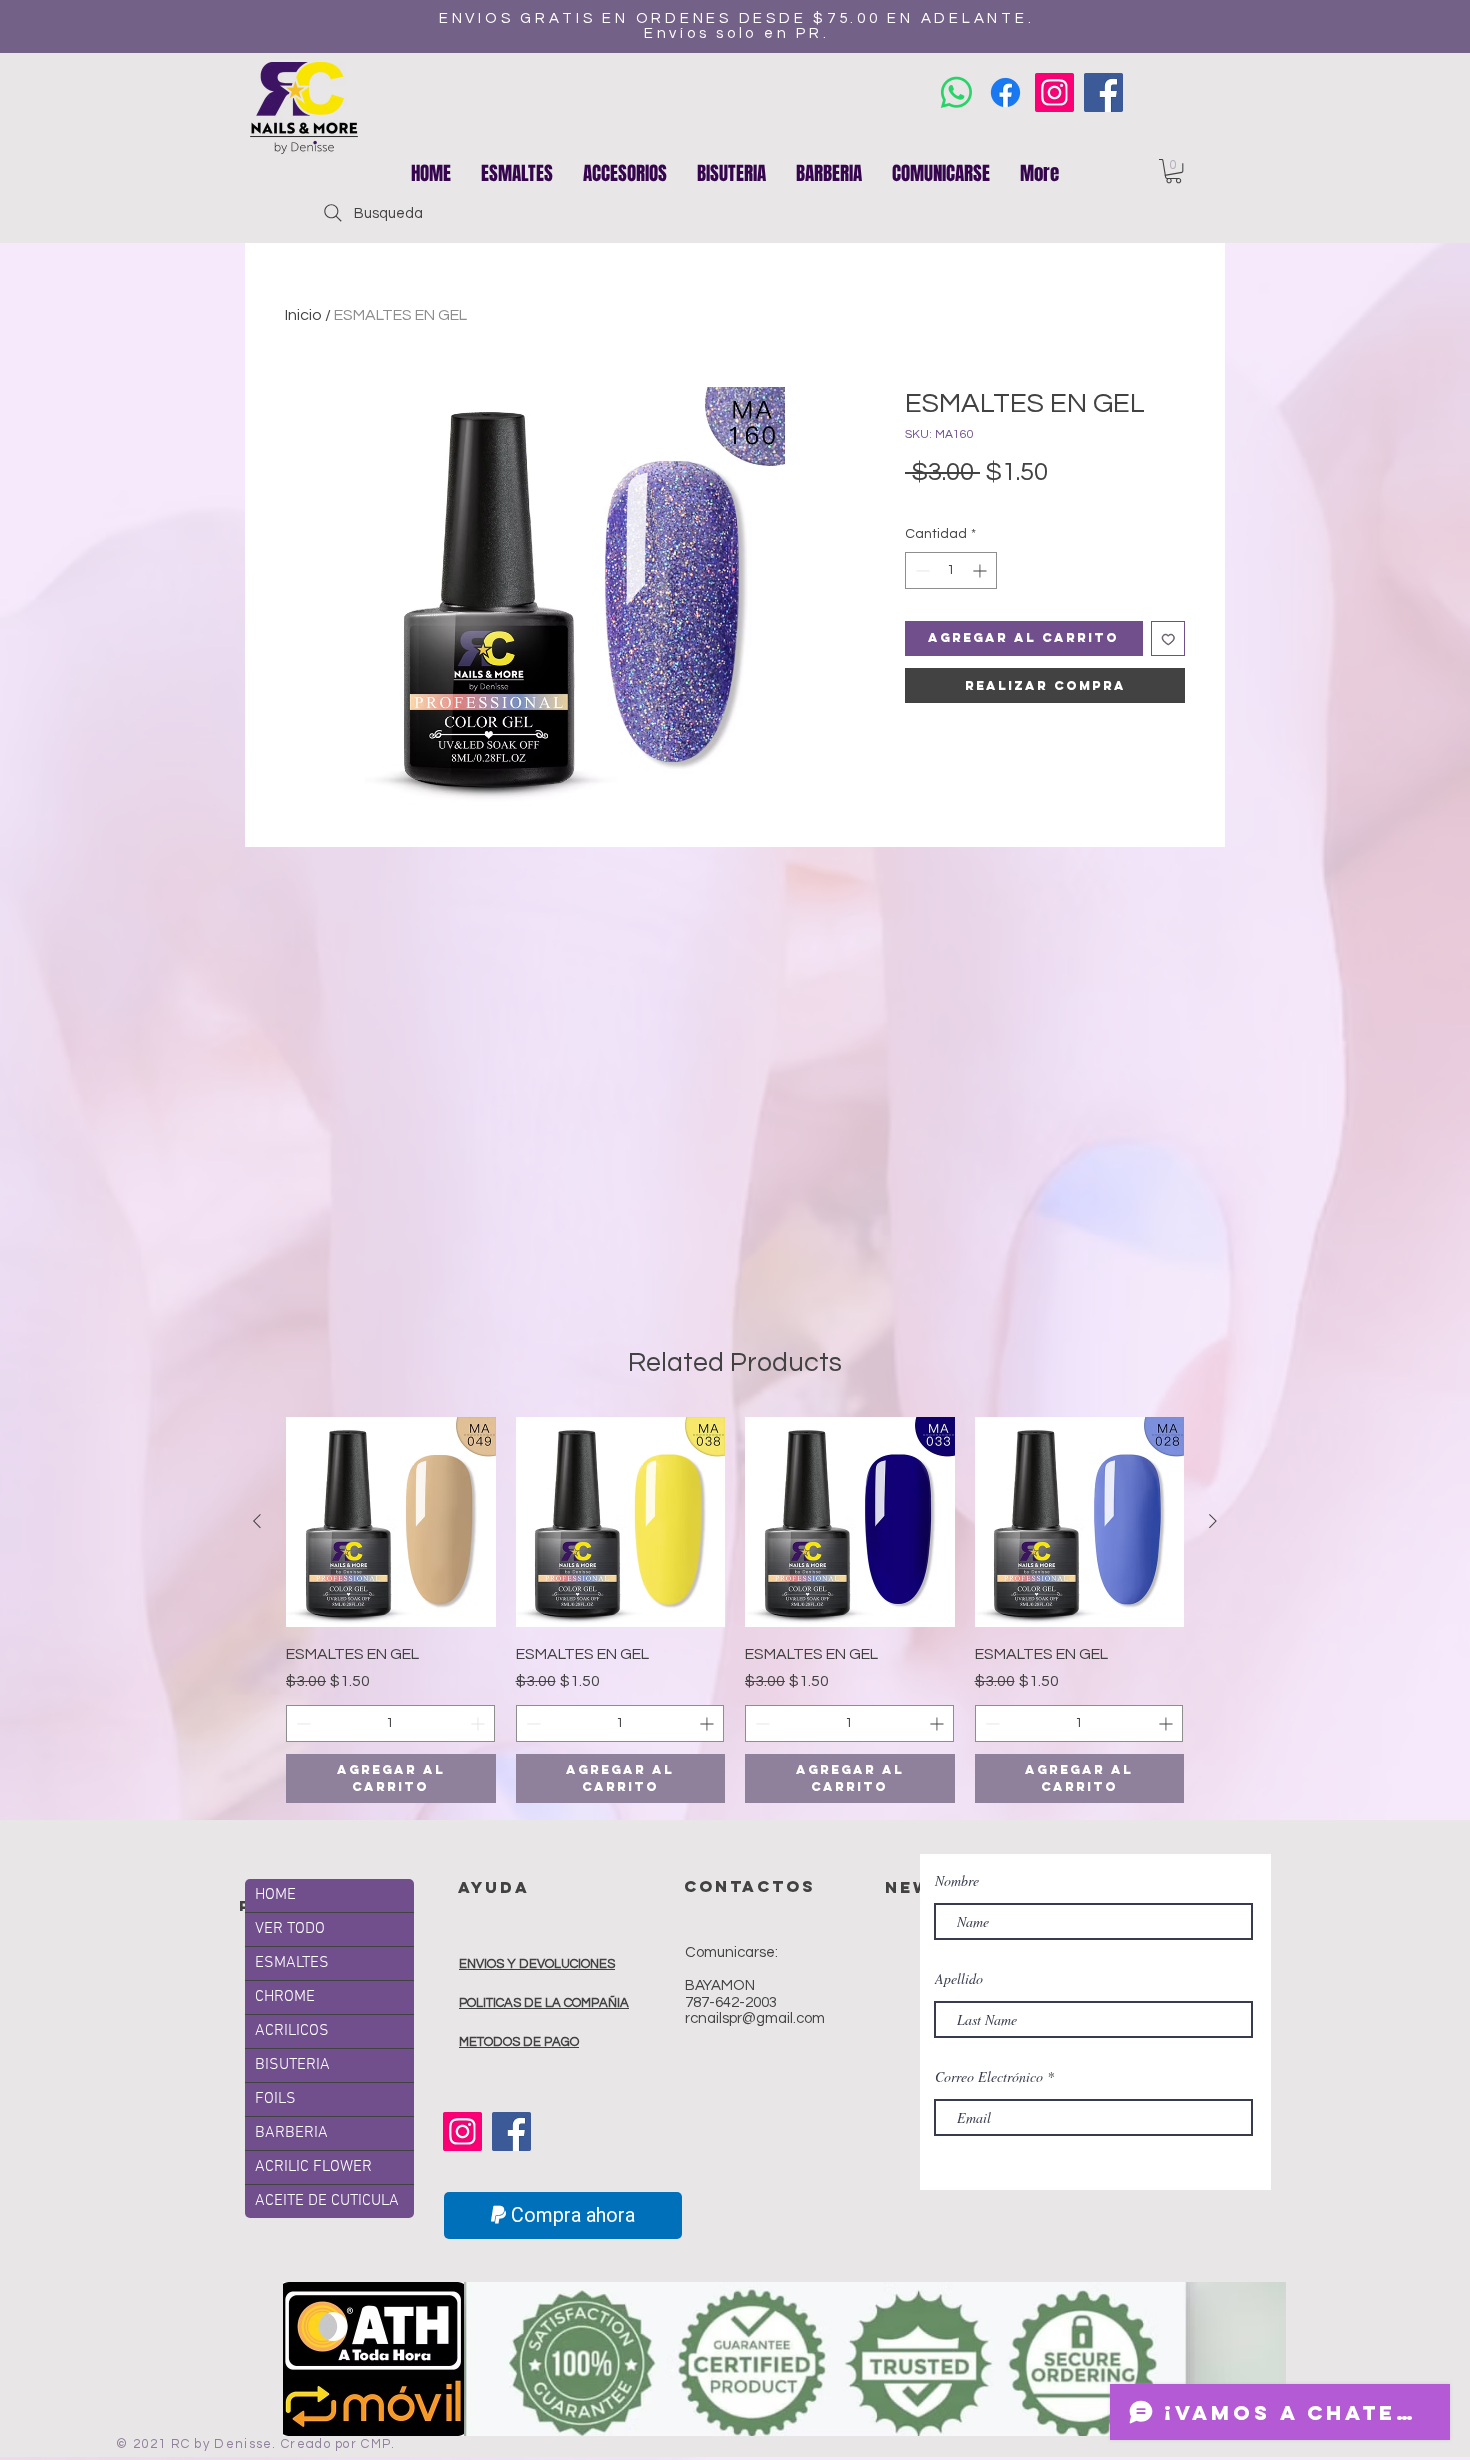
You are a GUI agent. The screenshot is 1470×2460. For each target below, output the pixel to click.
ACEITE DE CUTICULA (327, 2201)
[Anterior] (257, 1521)
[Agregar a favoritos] (1168, 638)
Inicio (303, 315)
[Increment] (981, 570)
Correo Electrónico (989, 2077)
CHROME (285, 1997)
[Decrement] (920, 570)
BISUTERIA (292, 2065)
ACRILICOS (292, 2031)
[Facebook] (1103, 92)
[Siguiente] (1213, 1521)
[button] (625, 173)
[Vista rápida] (391, 1522)
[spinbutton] (951, 570)
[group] (735, 1610)
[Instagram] (1054, 92)
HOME (275, 1895)
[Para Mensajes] (956, 92)
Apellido (959, 1979)
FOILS (275, 2099)
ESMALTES (292, 1963)
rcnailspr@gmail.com (755, 2018)
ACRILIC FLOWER (313, 2167)
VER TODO (290, 1929)
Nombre (957, 1881)
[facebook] (1005, 92)
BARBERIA (291, 2133)
